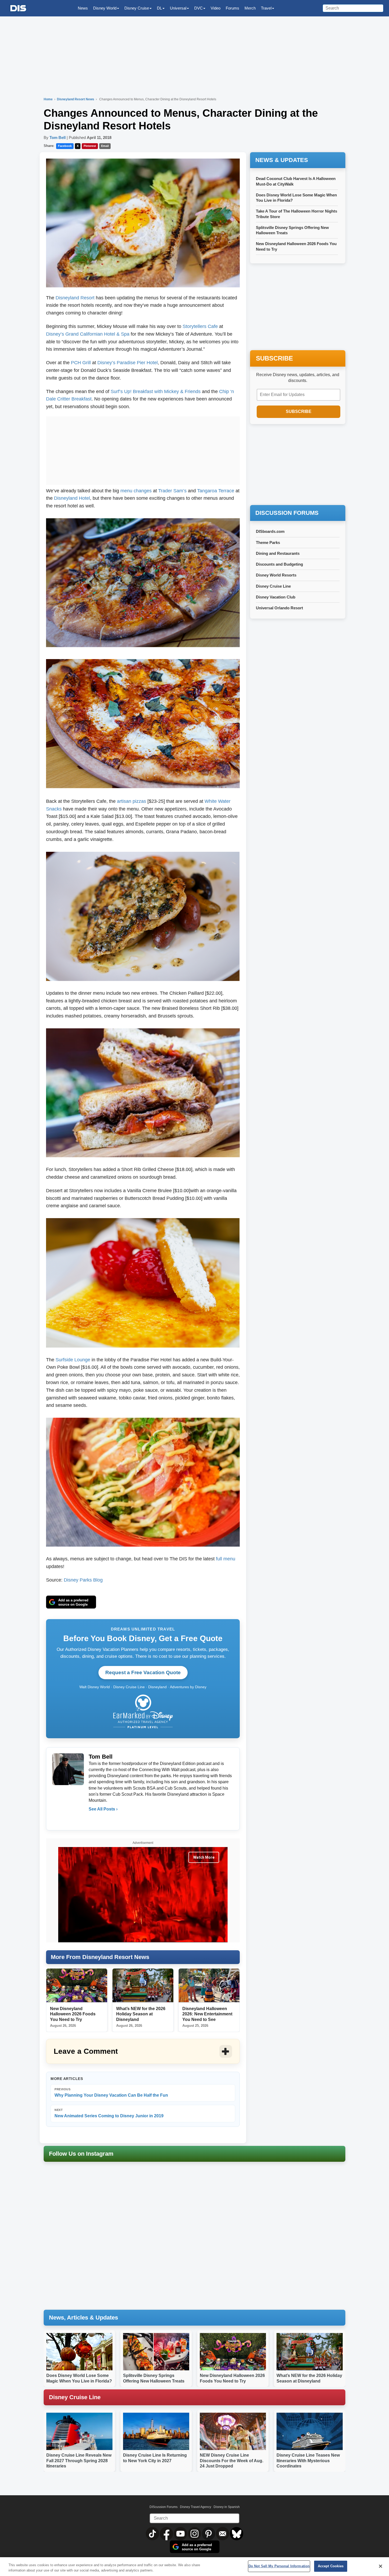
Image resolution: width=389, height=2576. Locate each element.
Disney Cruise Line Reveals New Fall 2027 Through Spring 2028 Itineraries (79, 2461)
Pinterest (90, 146)
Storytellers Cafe (200, 326)
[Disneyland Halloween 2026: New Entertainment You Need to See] (209, 1985)
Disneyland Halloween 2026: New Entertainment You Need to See (207, 2014)
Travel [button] (266, 8)
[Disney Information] (18, 8)
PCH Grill (81, 363)
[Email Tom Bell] (93, 1820)
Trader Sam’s (172, 491)
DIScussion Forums (164, 2507)
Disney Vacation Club (276, 597)
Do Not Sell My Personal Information (279, 2566)
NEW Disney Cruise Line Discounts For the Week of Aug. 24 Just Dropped (232, 2461)
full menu (226, 1559)
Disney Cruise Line (273, 586)
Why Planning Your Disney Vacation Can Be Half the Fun (111, 2093)
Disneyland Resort (75, 298)
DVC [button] (198, 8)
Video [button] (216, 8)
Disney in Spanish (227, 2507)
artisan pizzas (132, 801)
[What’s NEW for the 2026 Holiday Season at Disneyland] (143, 1985)
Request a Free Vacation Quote (143, 1672)
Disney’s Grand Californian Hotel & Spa (88, 334)
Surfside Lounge (73, 1360)
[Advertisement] (143, 449)
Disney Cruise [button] (137, 8)
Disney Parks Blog (83, 1580)
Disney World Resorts (276, 575)
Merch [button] (250, 8)
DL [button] (159, 8)
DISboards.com (270, 531)
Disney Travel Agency (196, 2507)
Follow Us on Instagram (81, 2154)
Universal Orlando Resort (279, 608)
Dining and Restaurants (278, 553)
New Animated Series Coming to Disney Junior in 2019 (109, 2113)
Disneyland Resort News (76, 99)
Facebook (65, 146)
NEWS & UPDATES (282, 160)
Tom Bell (58, 138)
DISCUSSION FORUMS (287, 513)
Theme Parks (268, 542)
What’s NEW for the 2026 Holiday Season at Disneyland (141, 2014)
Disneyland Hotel (72, 498)
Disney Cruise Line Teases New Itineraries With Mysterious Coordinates (308, 2461)
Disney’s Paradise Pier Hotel (128, 363)
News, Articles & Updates (83, 2318)
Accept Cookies (331, 2566)
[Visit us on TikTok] (153, 2533)
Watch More (204, 1857)
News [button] (83, 8)
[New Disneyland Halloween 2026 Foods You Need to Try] (77, 1985)
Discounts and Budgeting (279, 564)
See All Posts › (103, 1809)
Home (48, 99)
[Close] (381, 2566)
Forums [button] (232, 8)
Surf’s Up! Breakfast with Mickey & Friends (156, 391)
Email (105, 146)
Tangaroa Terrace (216, 491)
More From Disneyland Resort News (100, 1957)
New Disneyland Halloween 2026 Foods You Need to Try (73, 2014)
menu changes (136, 491)
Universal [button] (178, 8)
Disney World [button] (105, 8)
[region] (195, 2567)
